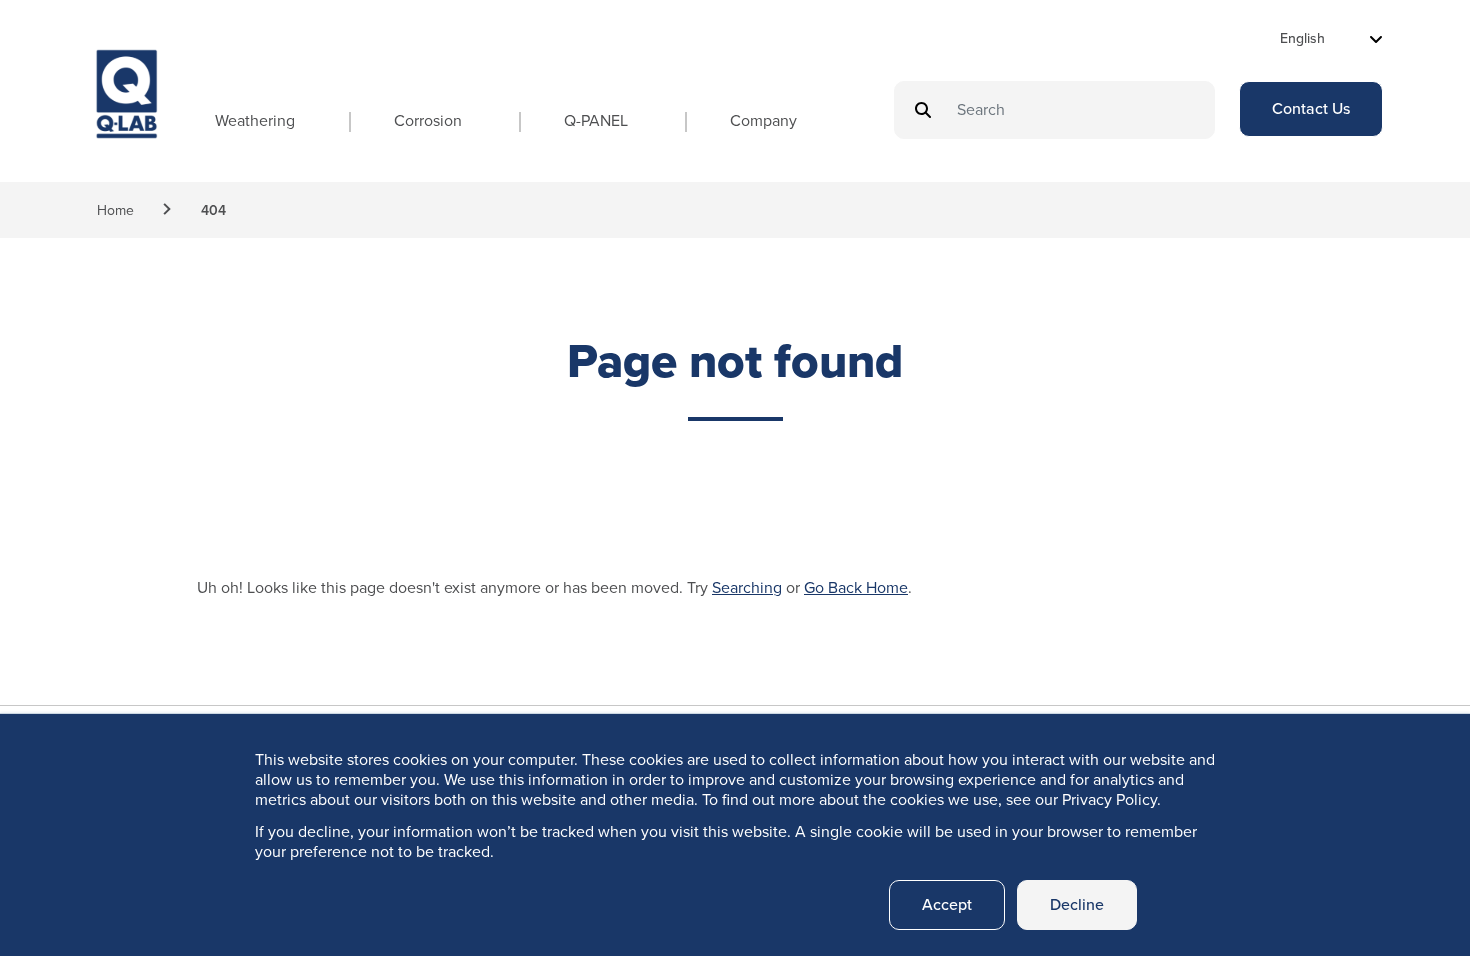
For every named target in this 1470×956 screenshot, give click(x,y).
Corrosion (428, 120)
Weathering (255, 120)
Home (115, 210)
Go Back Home (856, 587)
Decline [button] (1077, 904)
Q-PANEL (596, 120)
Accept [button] (947, 904)
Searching (747, 587)
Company (763, 120)
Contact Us (1311, 108)
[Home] (127, 112)
